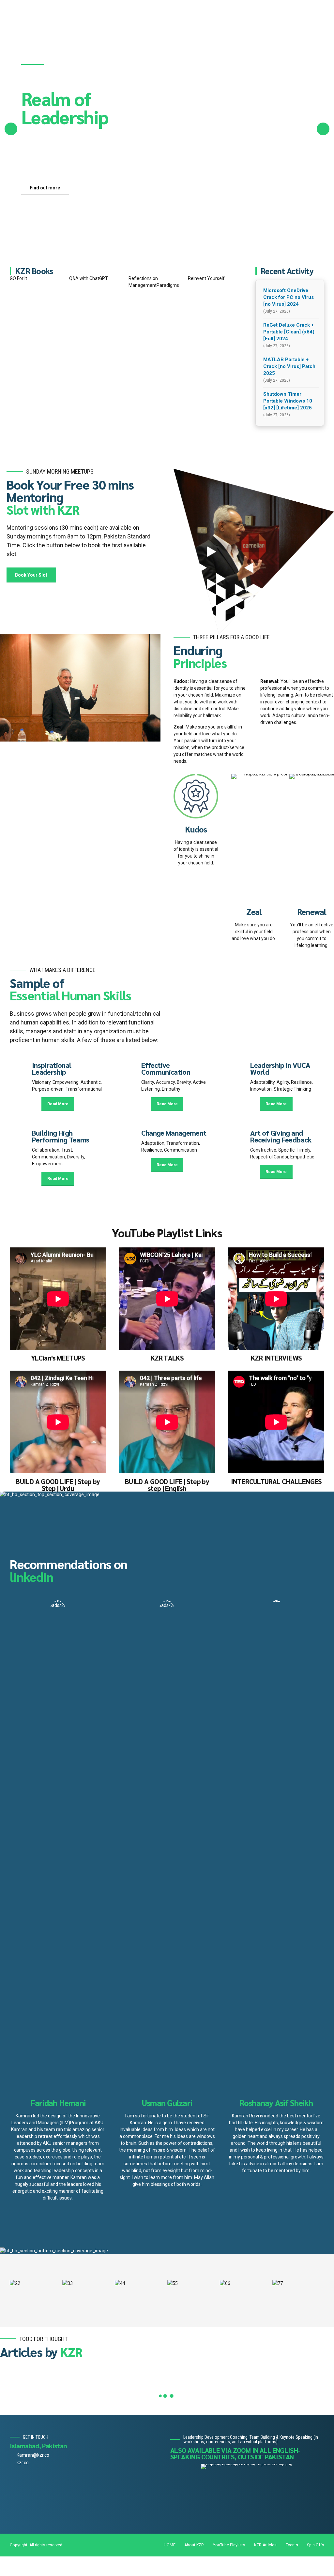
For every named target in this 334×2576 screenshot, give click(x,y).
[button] (11, 129)
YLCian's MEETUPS (58, 1358)
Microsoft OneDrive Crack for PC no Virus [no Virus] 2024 (288, 297)
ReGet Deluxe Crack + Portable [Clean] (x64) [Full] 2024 (289, 332)
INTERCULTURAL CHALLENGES (276, 1481)
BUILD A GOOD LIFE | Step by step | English (167, 1485)
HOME (170, 2545)
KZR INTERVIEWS (276, 1358)
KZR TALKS (167, 1358)
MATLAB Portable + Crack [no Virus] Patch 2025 (289, 366)
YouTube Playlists (229, 2545)
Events (292, 2545)
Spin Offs (316, 2545)
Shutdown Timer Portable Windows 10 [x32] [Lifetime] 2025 (288, 401)
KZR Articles (265, 2545)
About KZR (194, 2545)
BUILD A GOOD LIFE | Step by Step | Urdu (58, 1485)
